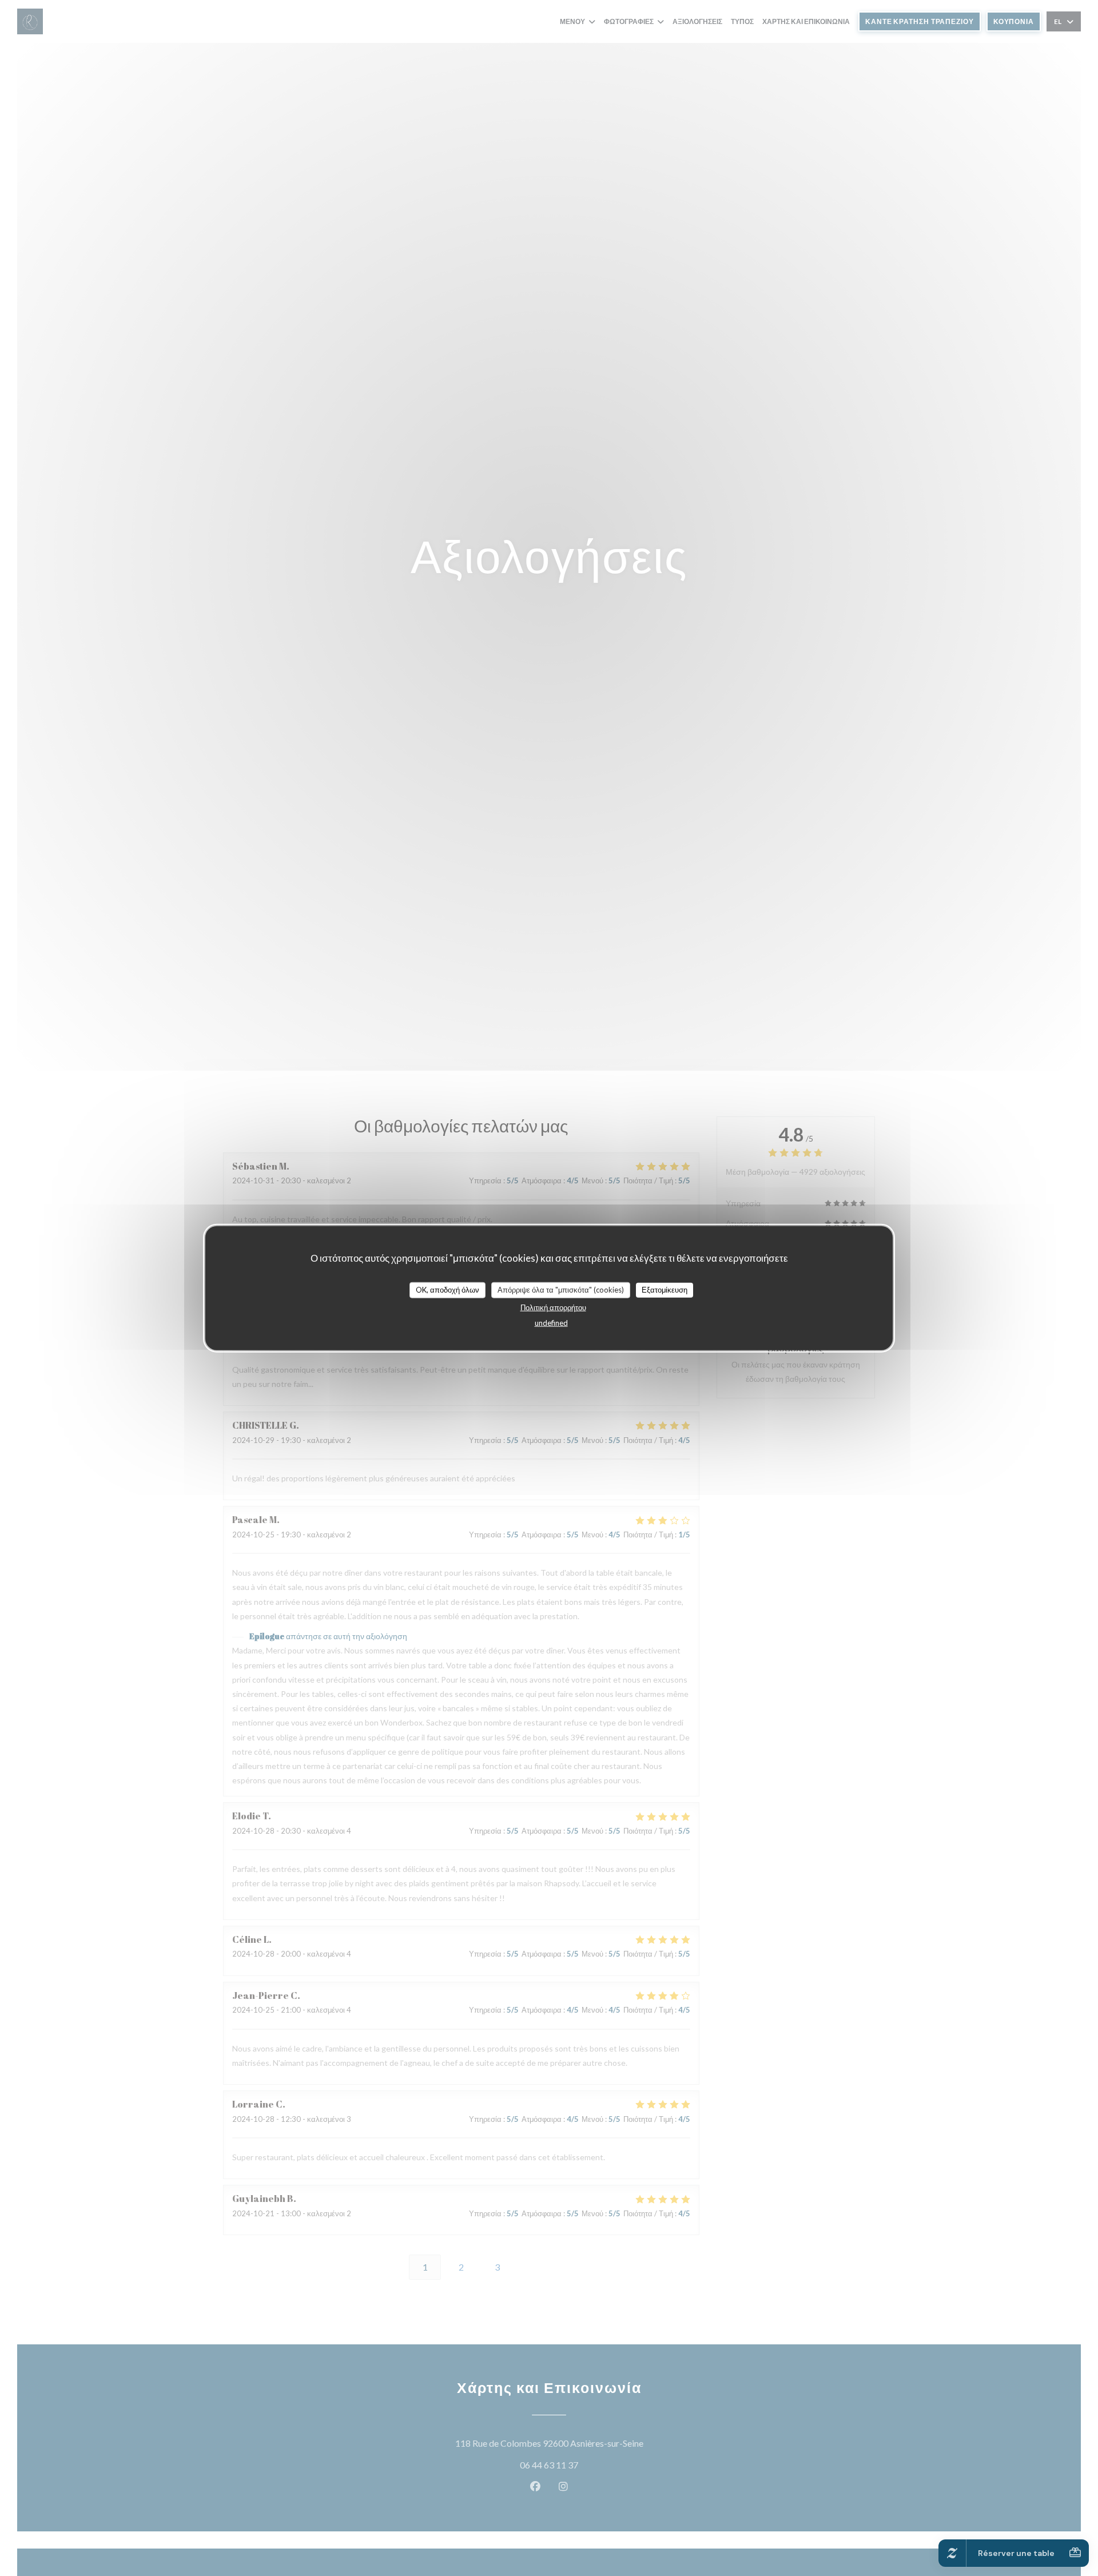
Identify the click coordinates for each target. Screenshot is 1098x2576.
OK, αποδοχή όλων (447, 1290)
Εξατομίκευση (665, 1290)
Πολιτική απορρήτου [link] (553, 1307)
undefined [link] (551, 1322)
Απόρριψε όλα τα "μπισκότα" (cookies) (561, 1290)
